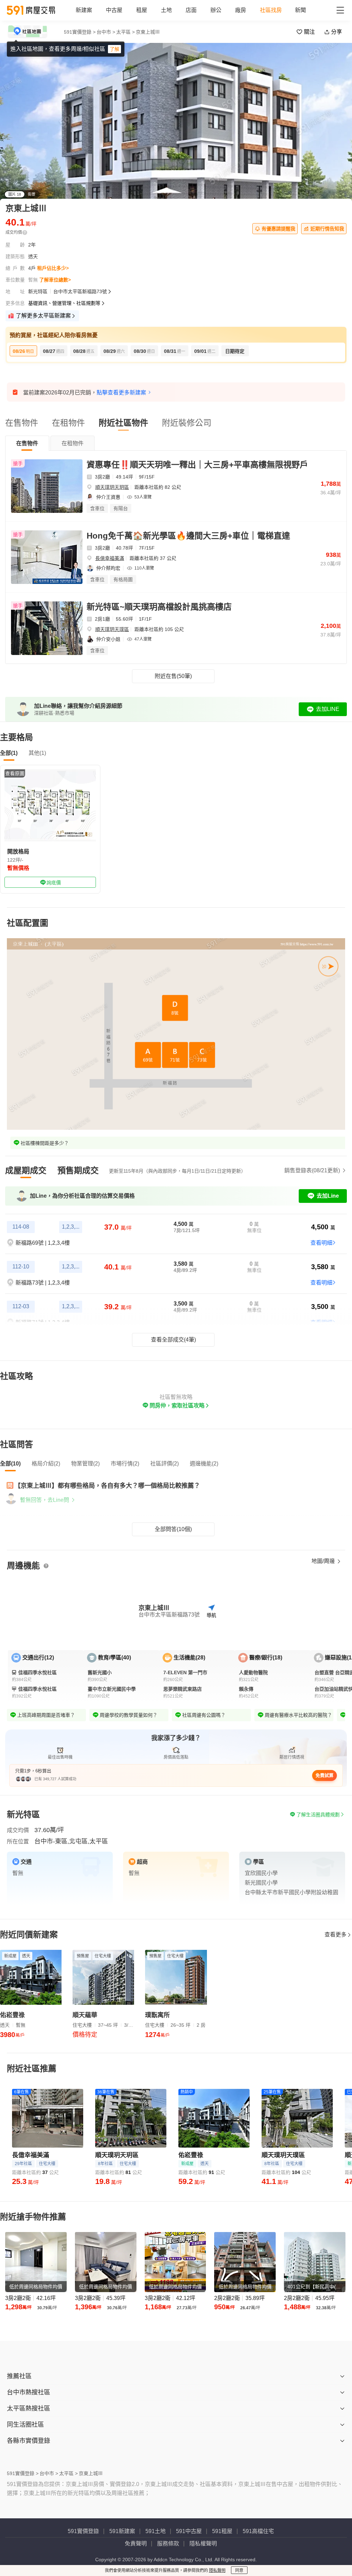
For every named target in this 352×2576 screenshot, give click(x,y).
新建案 (84, 10)
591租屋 (222, 2531)
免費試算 (324, 1775)
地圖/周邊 (324, 1561)
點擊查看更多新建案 (121, 393)
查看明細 (321, 1243)
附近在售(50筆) (173, 676)
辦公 (216, 10)
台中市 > (106, 32)
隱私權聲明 (203, 2544)
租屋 (142, 10)
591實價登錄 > (80, 32)
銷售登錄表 (312, 1170)
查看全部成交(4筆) (173, 1340)
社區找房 (271, 10)
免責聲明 (136, 2544)
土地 (166, 10)
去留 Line (217, 50)
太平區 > (68, 2473)
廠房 (241, 10)
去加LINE (328, 709)
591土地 (156, 2531)
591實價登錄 (83, 2531)
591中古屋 (189, 2531)
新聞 (300, 10)
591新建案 (122, 2531)
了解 (114, 49)
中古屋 (114, 10)
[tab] (27, 443)
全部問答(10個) (173, 1529)
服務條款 (168, 2544)
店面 (191, 10)
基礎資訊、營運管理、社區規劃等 (64, 303)
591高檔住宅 (258, 2531)
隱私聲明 (217, 2571)
